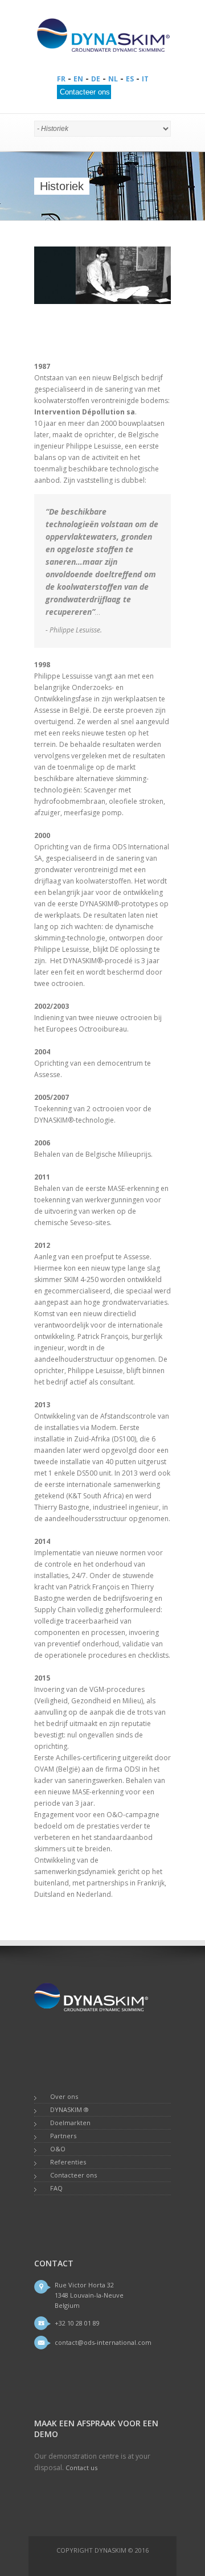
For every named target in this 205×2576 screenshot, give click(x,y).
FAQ (56, 2188)
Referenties (68, 2162)
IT (145, 79)
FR (61, 79)
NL (113, 79)
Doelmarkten (70, 2123)
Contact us (81, 2468)
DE (96, 79)
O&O (58, 2149)
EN (78, 79)
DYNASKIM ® (69, 2109)
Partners (63, 2136)
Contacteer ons (73, 2175)
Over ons (64, 2096)
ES (130, 79)
